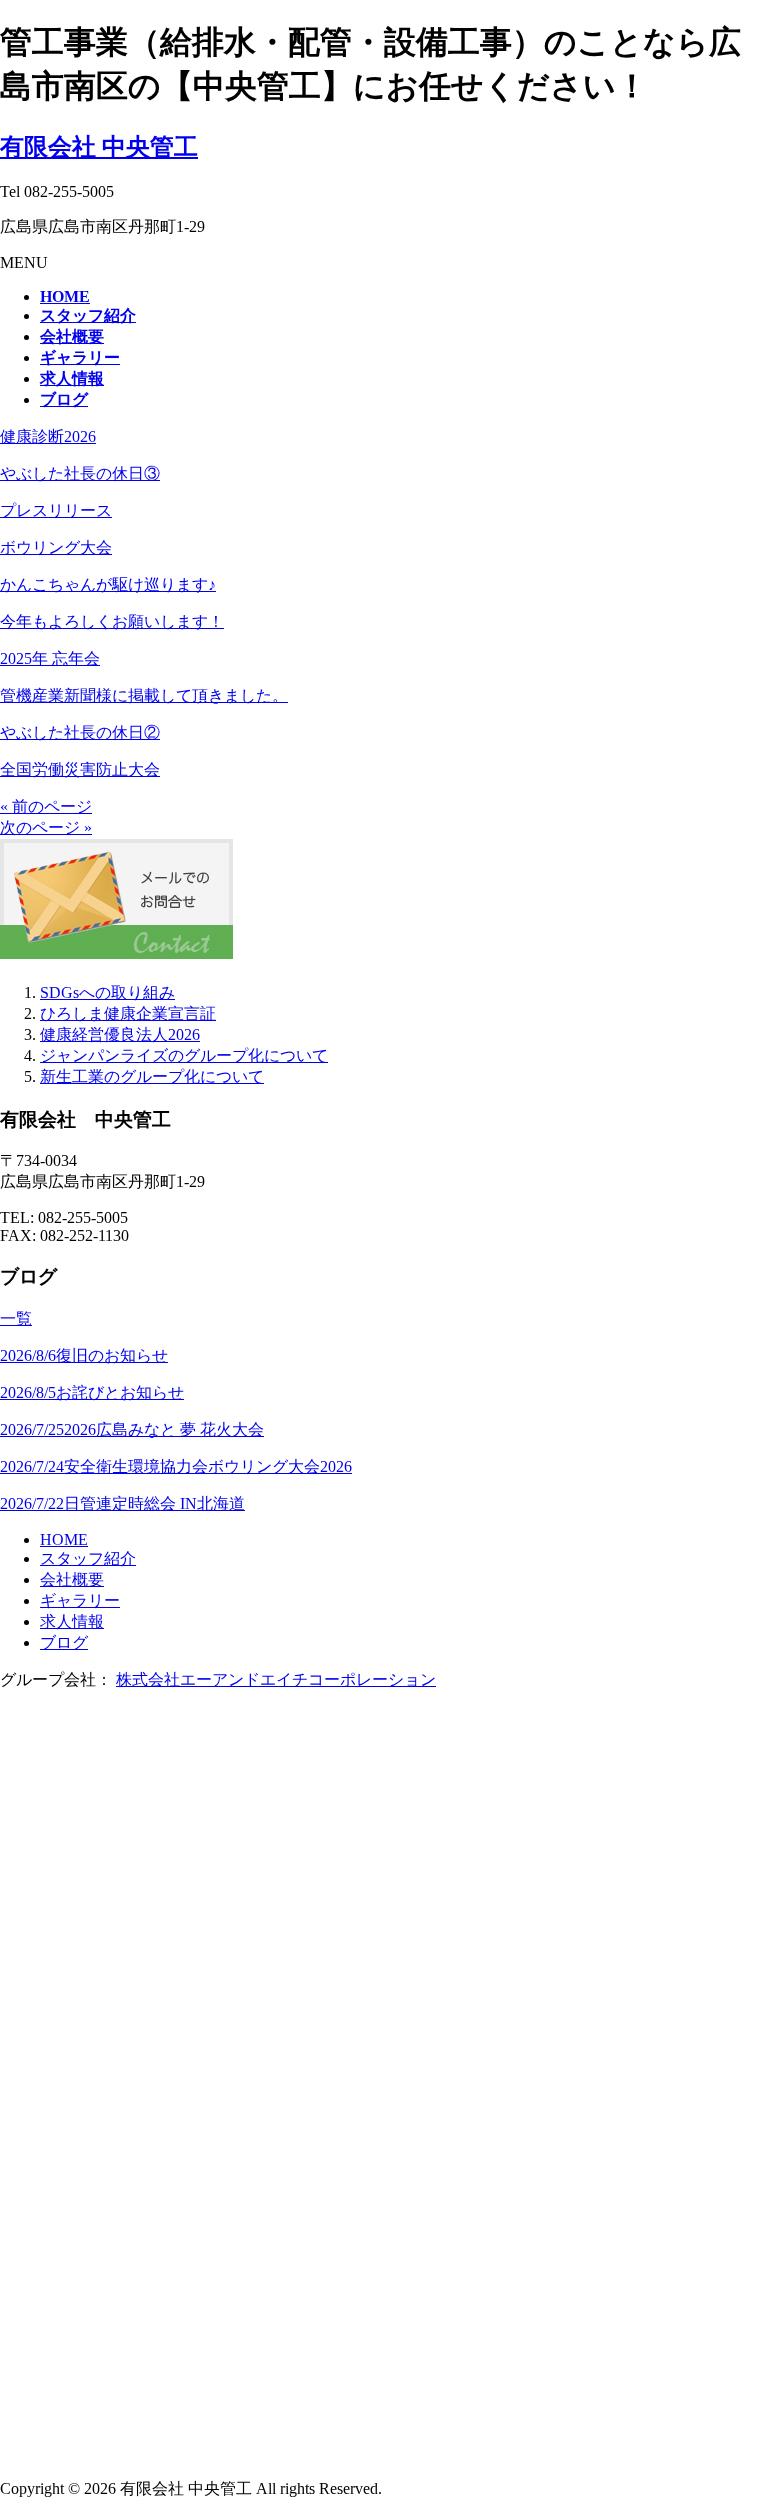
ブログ (64, 1642)
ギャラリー (80, 1600)
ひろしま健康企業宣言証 (128, 1013)
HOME (64, 1539)
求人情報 (72, 1621)
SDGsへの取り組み (107, 992)
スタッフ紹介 (88, 1558)
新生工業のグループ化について (152, 1076)
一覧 (16, 1318)
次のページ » (46, 827)
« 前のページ (46, 806)
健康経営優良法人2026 (120, 1034)
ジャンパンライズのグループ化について (184, 1055)
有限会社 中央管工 (99, 147)
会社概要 (72, 1579)
